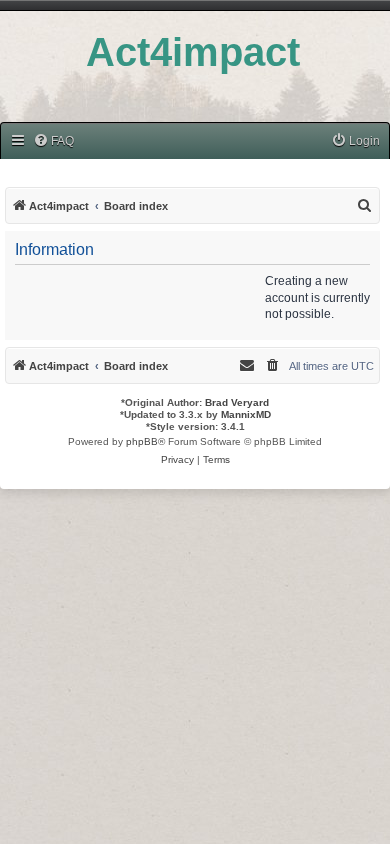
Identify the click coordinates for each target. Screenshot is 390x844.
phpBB (142, 441)
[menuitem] (53, 141)
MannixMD (246, 414)
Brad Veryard (237, 402)
